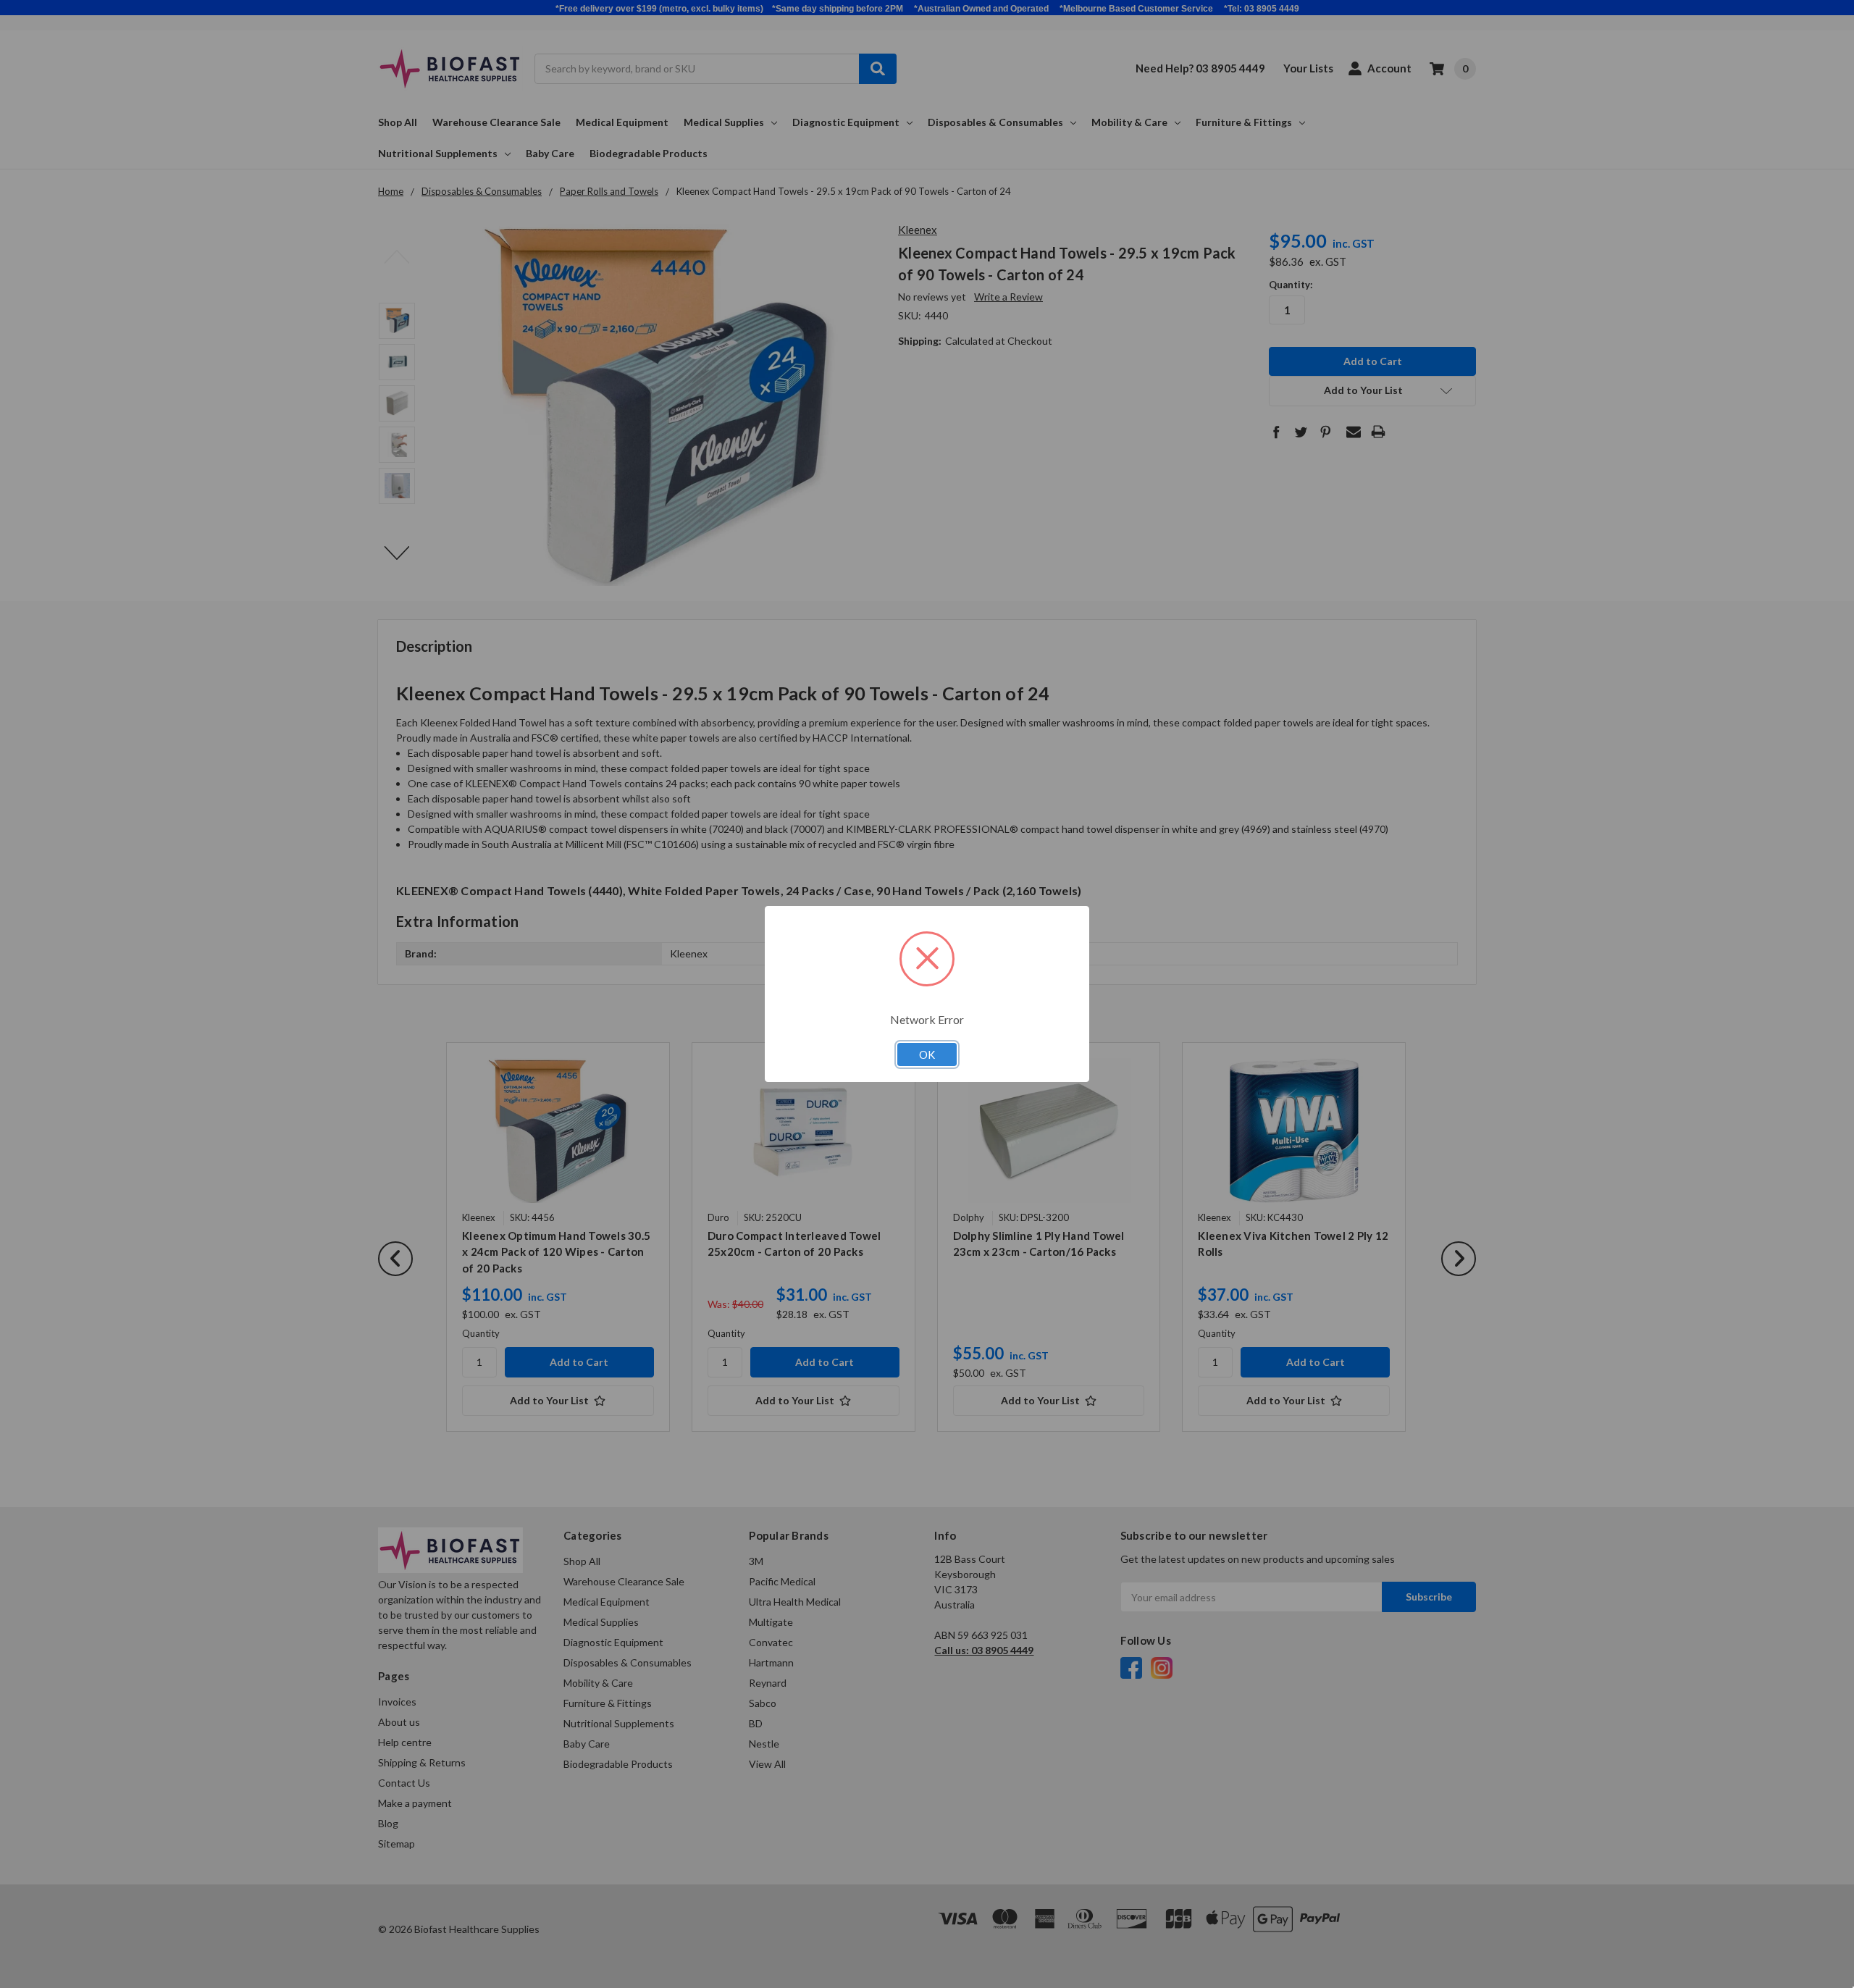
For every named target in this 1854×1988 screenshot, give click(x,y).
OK (927, 1054)
